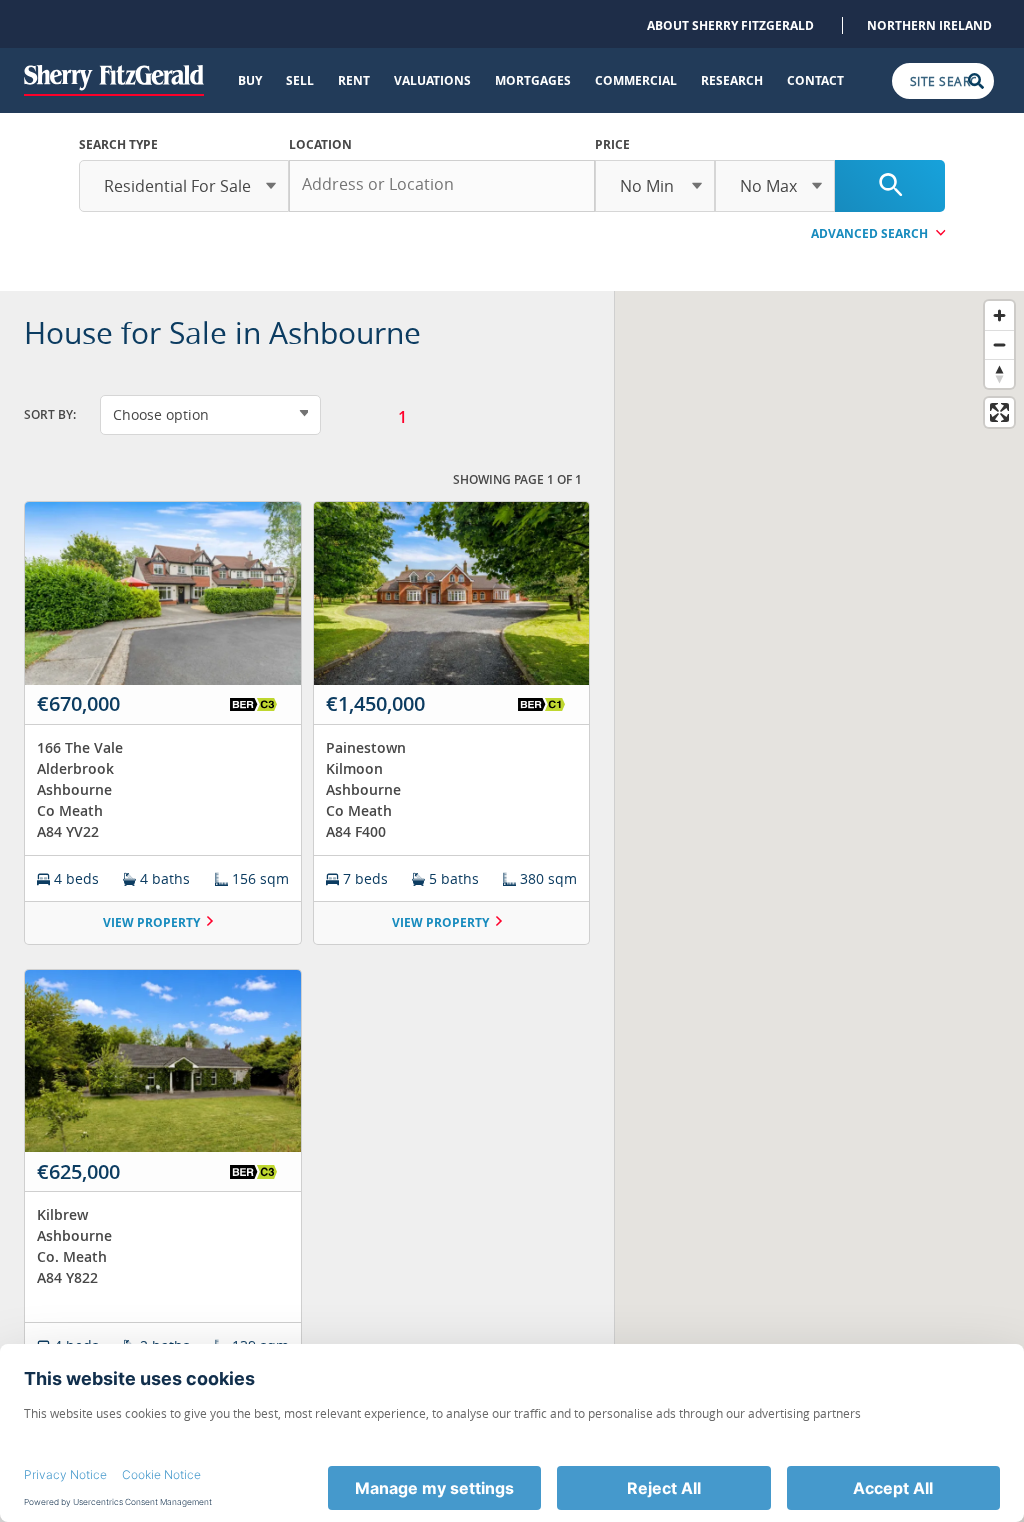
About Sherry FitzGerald (730, 25)
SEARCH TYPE (118, 144)
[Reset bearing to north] (999, 373)
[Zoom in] (999, 315)
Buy (250, 80)
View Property (151, 922)
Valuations (432, 80)
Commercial (636, 80)
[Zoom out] (999, 344)
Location (320, 144)
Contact (815, 80)
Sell (300, 80)
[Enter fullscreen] (999, 412)
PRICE (612, 144)
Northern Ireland (929, 25)
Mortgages (533, 80)
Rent (354, 80)
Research (732, 80)
